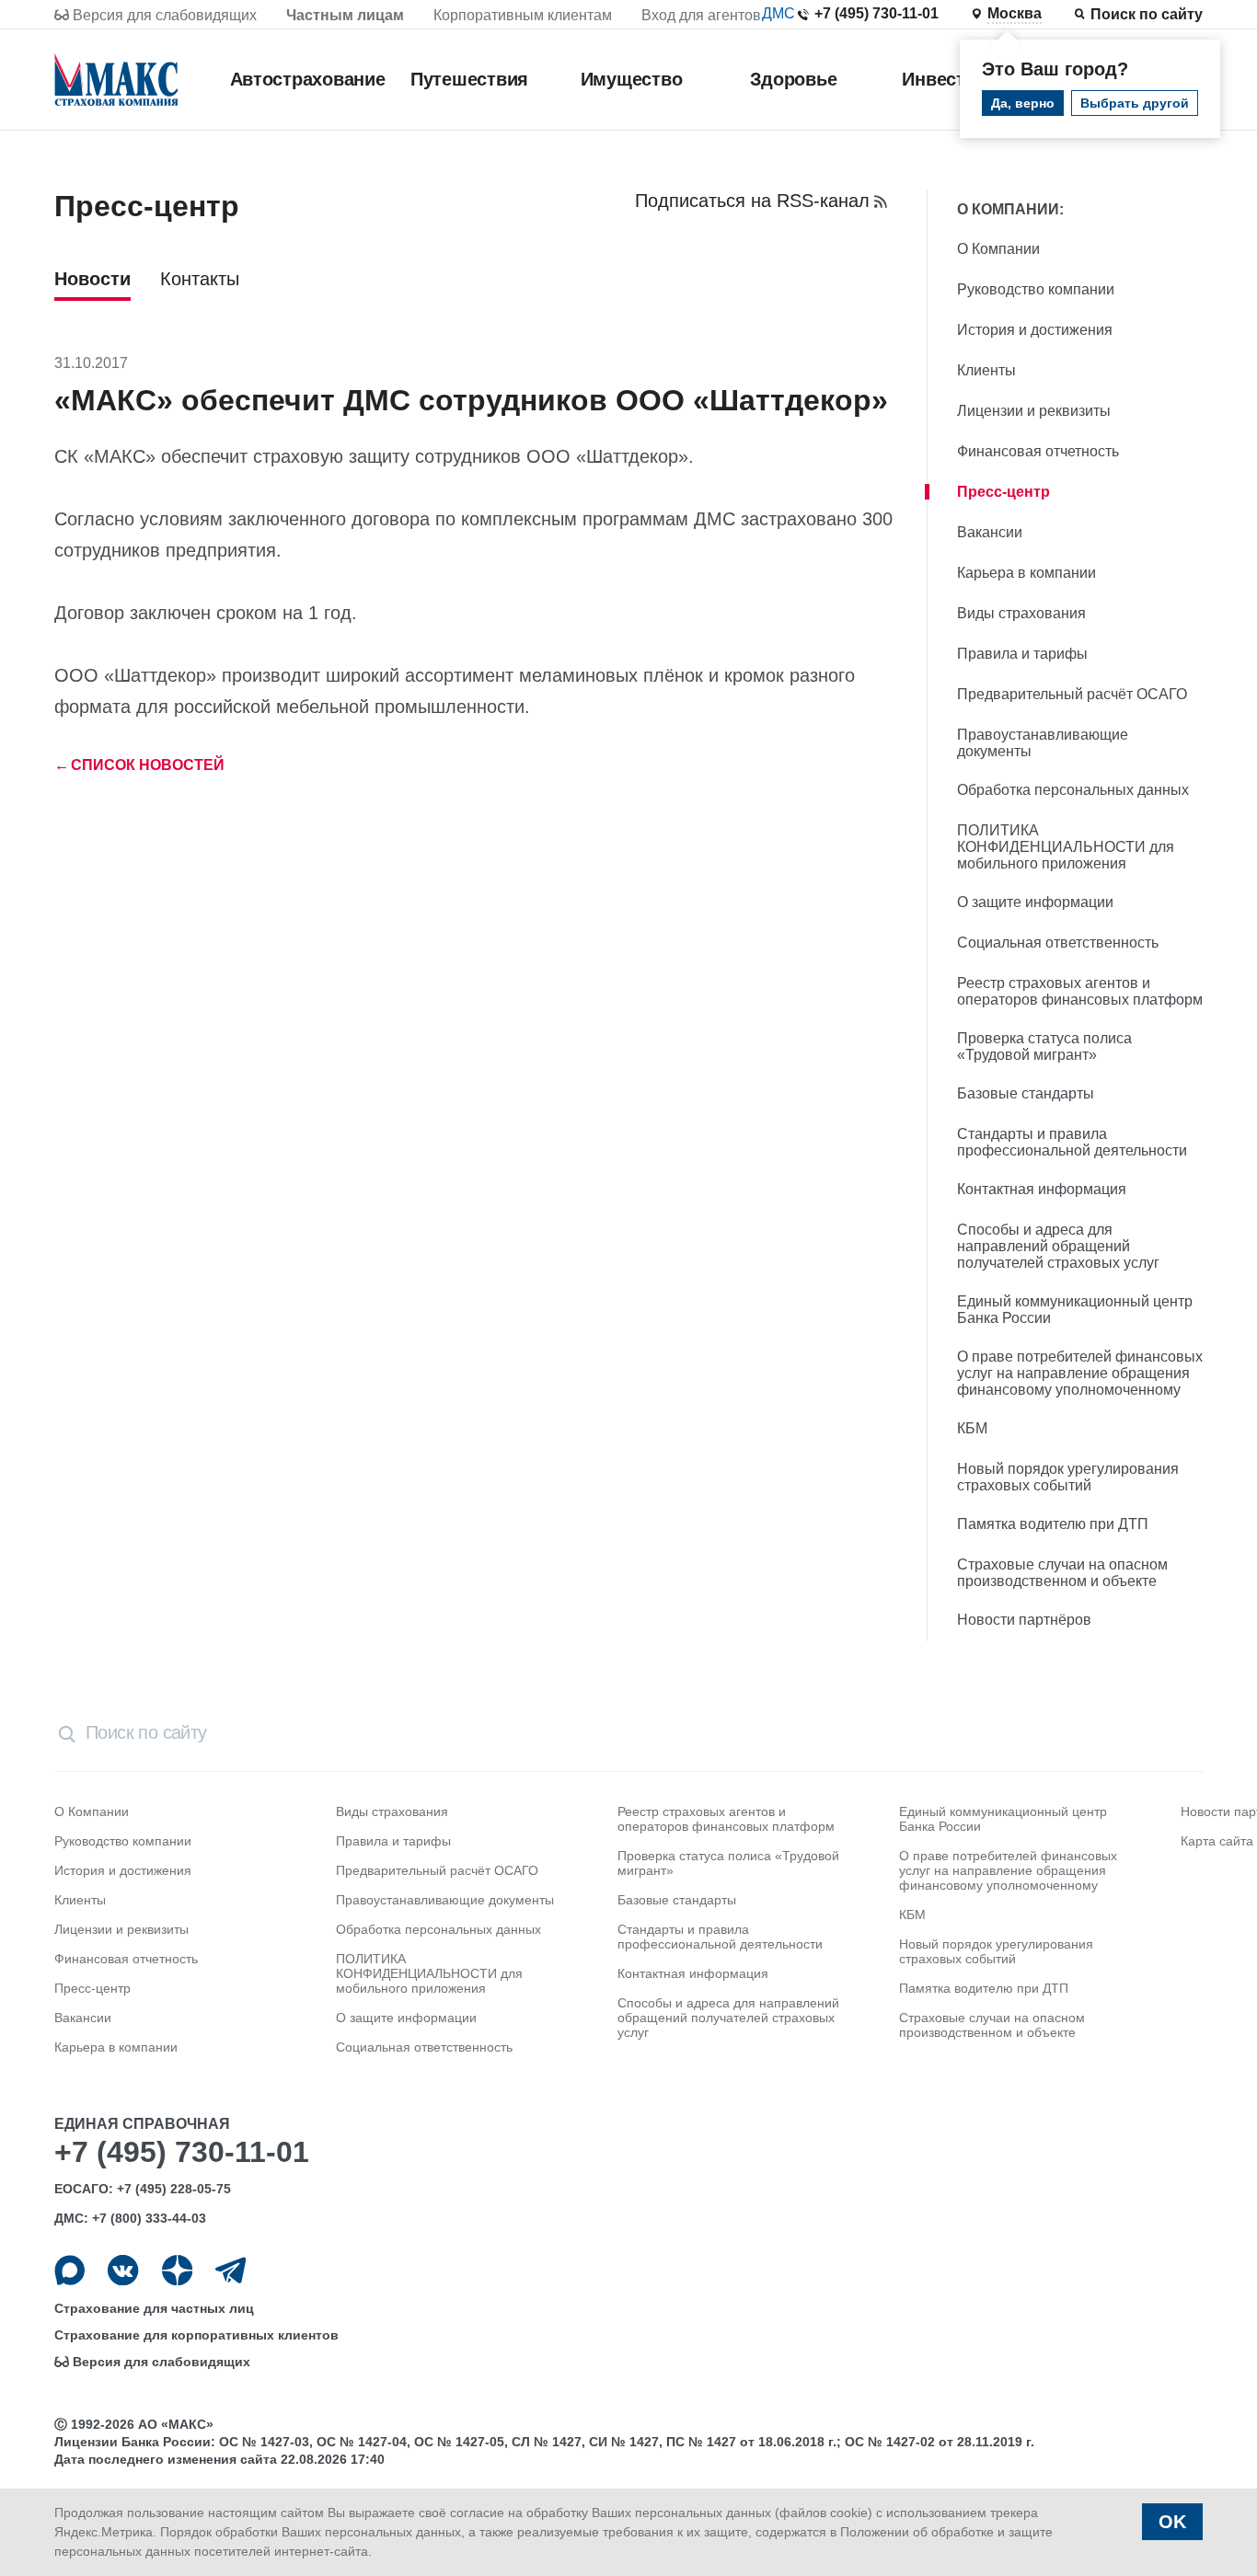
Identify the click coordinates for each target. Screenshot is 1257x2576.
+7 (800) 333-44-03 (149, 2218)
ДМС (778, 13)
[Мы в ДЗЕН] (177, 2270)
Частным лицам (345, 15)
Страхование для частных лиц (154, 2308)
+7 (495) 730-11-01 (876, 13)
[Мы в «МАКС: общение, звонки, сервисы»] (69, 2270)
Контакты (200, 279)
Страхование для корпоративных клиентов (196, 2335)
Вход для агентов (701, 15)
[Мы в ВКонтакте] (123, 2270)
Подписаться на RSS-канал (752, 201)
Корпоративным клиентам (523, 15)
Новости (92, 279)
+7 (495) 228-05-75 (174, 2189)
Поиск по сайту (1147, 14)
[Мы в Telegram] (231, 2270)
